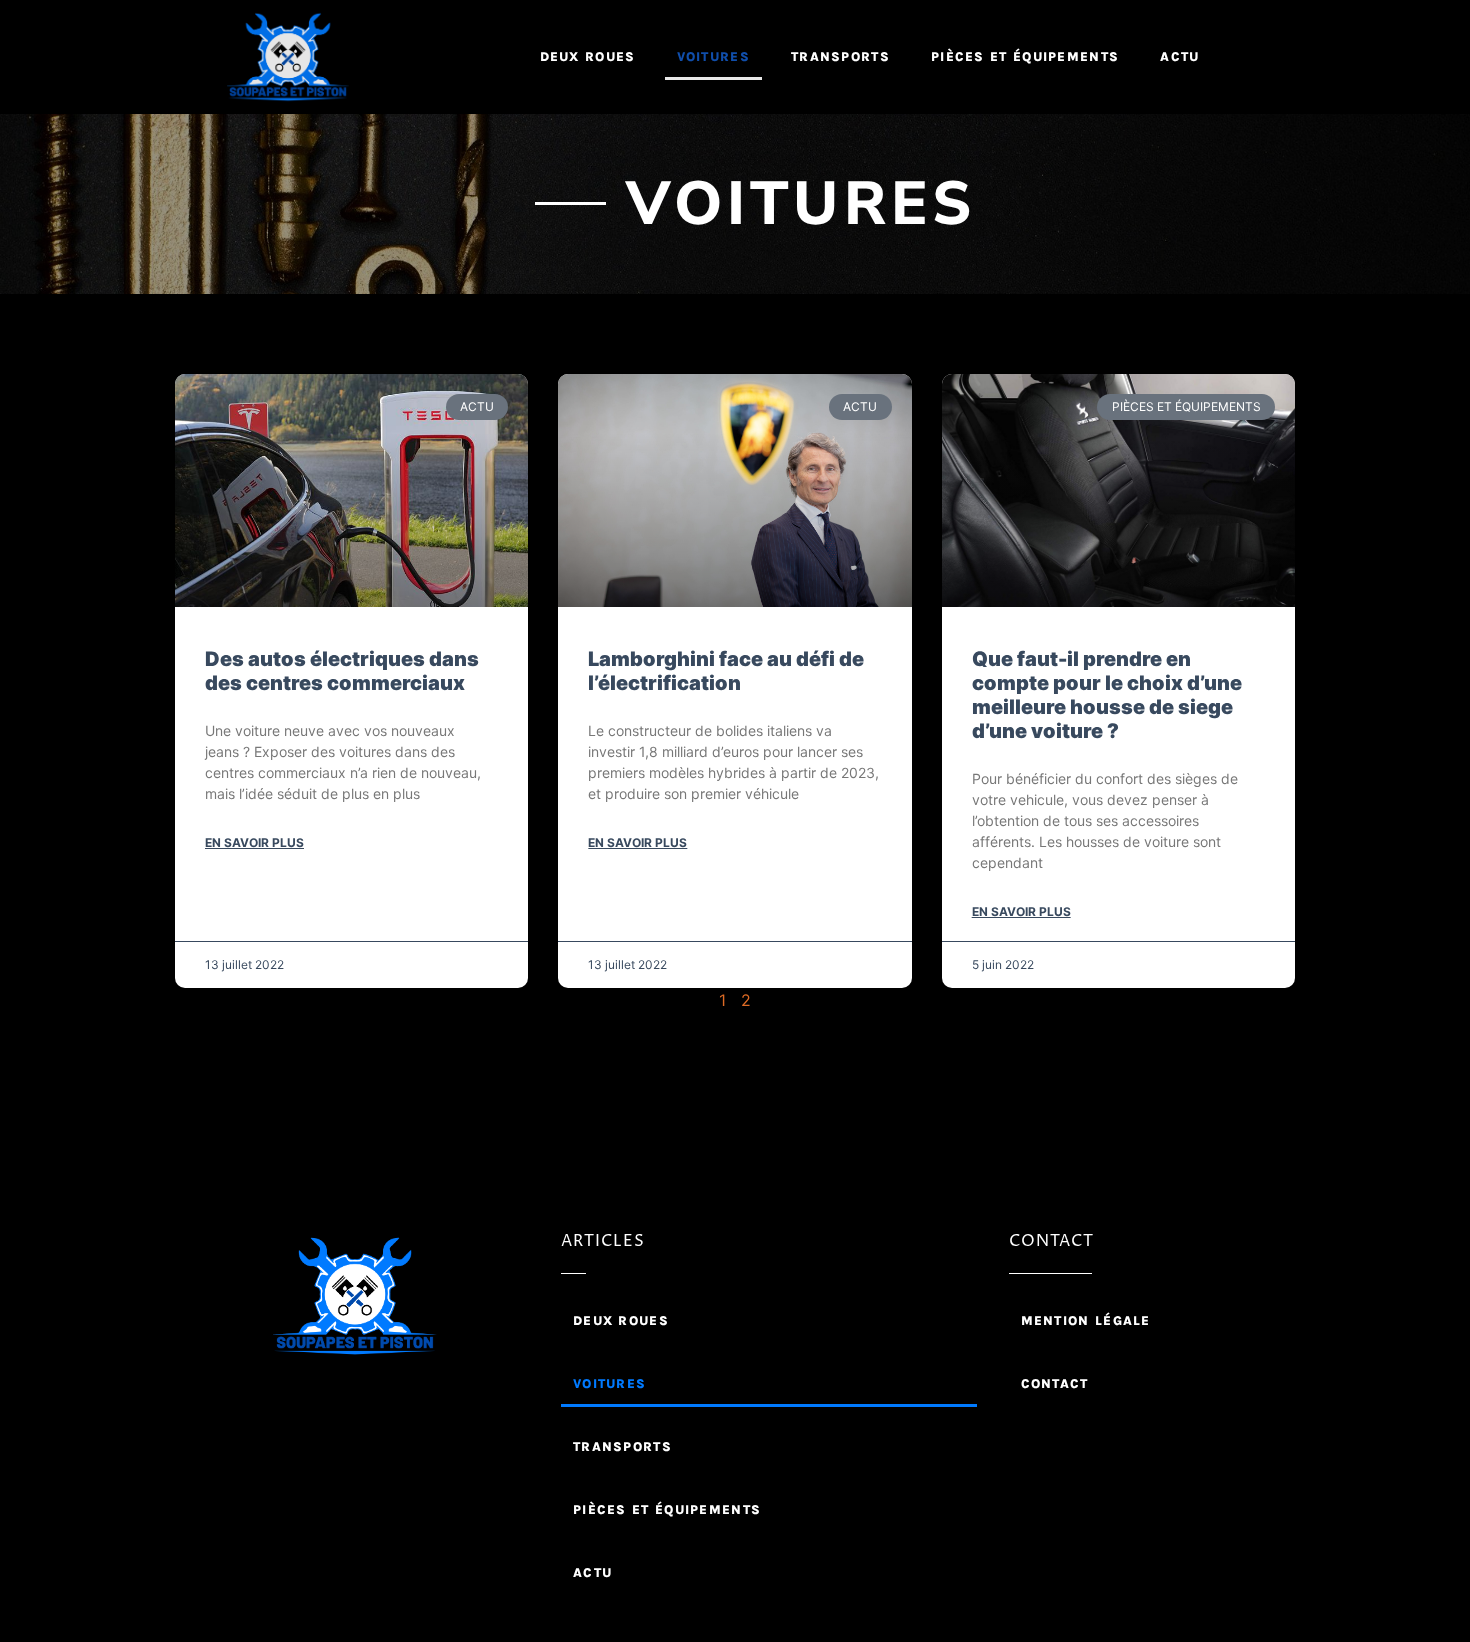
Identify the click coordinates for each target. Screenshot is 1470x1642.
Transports (840, 56)
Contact (1055, 1383)
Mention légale (1086, 1320)
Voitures (713, 56)
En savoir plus (254, 842)
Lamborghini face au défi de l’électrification (726, 671)
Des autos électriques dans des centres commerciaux (342, 671)
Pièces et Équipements (1025, 56)
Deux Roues (588, 56)
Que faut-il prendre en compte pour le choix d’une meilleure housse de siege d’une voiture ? (1107, 695)
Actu (1179, 56)
